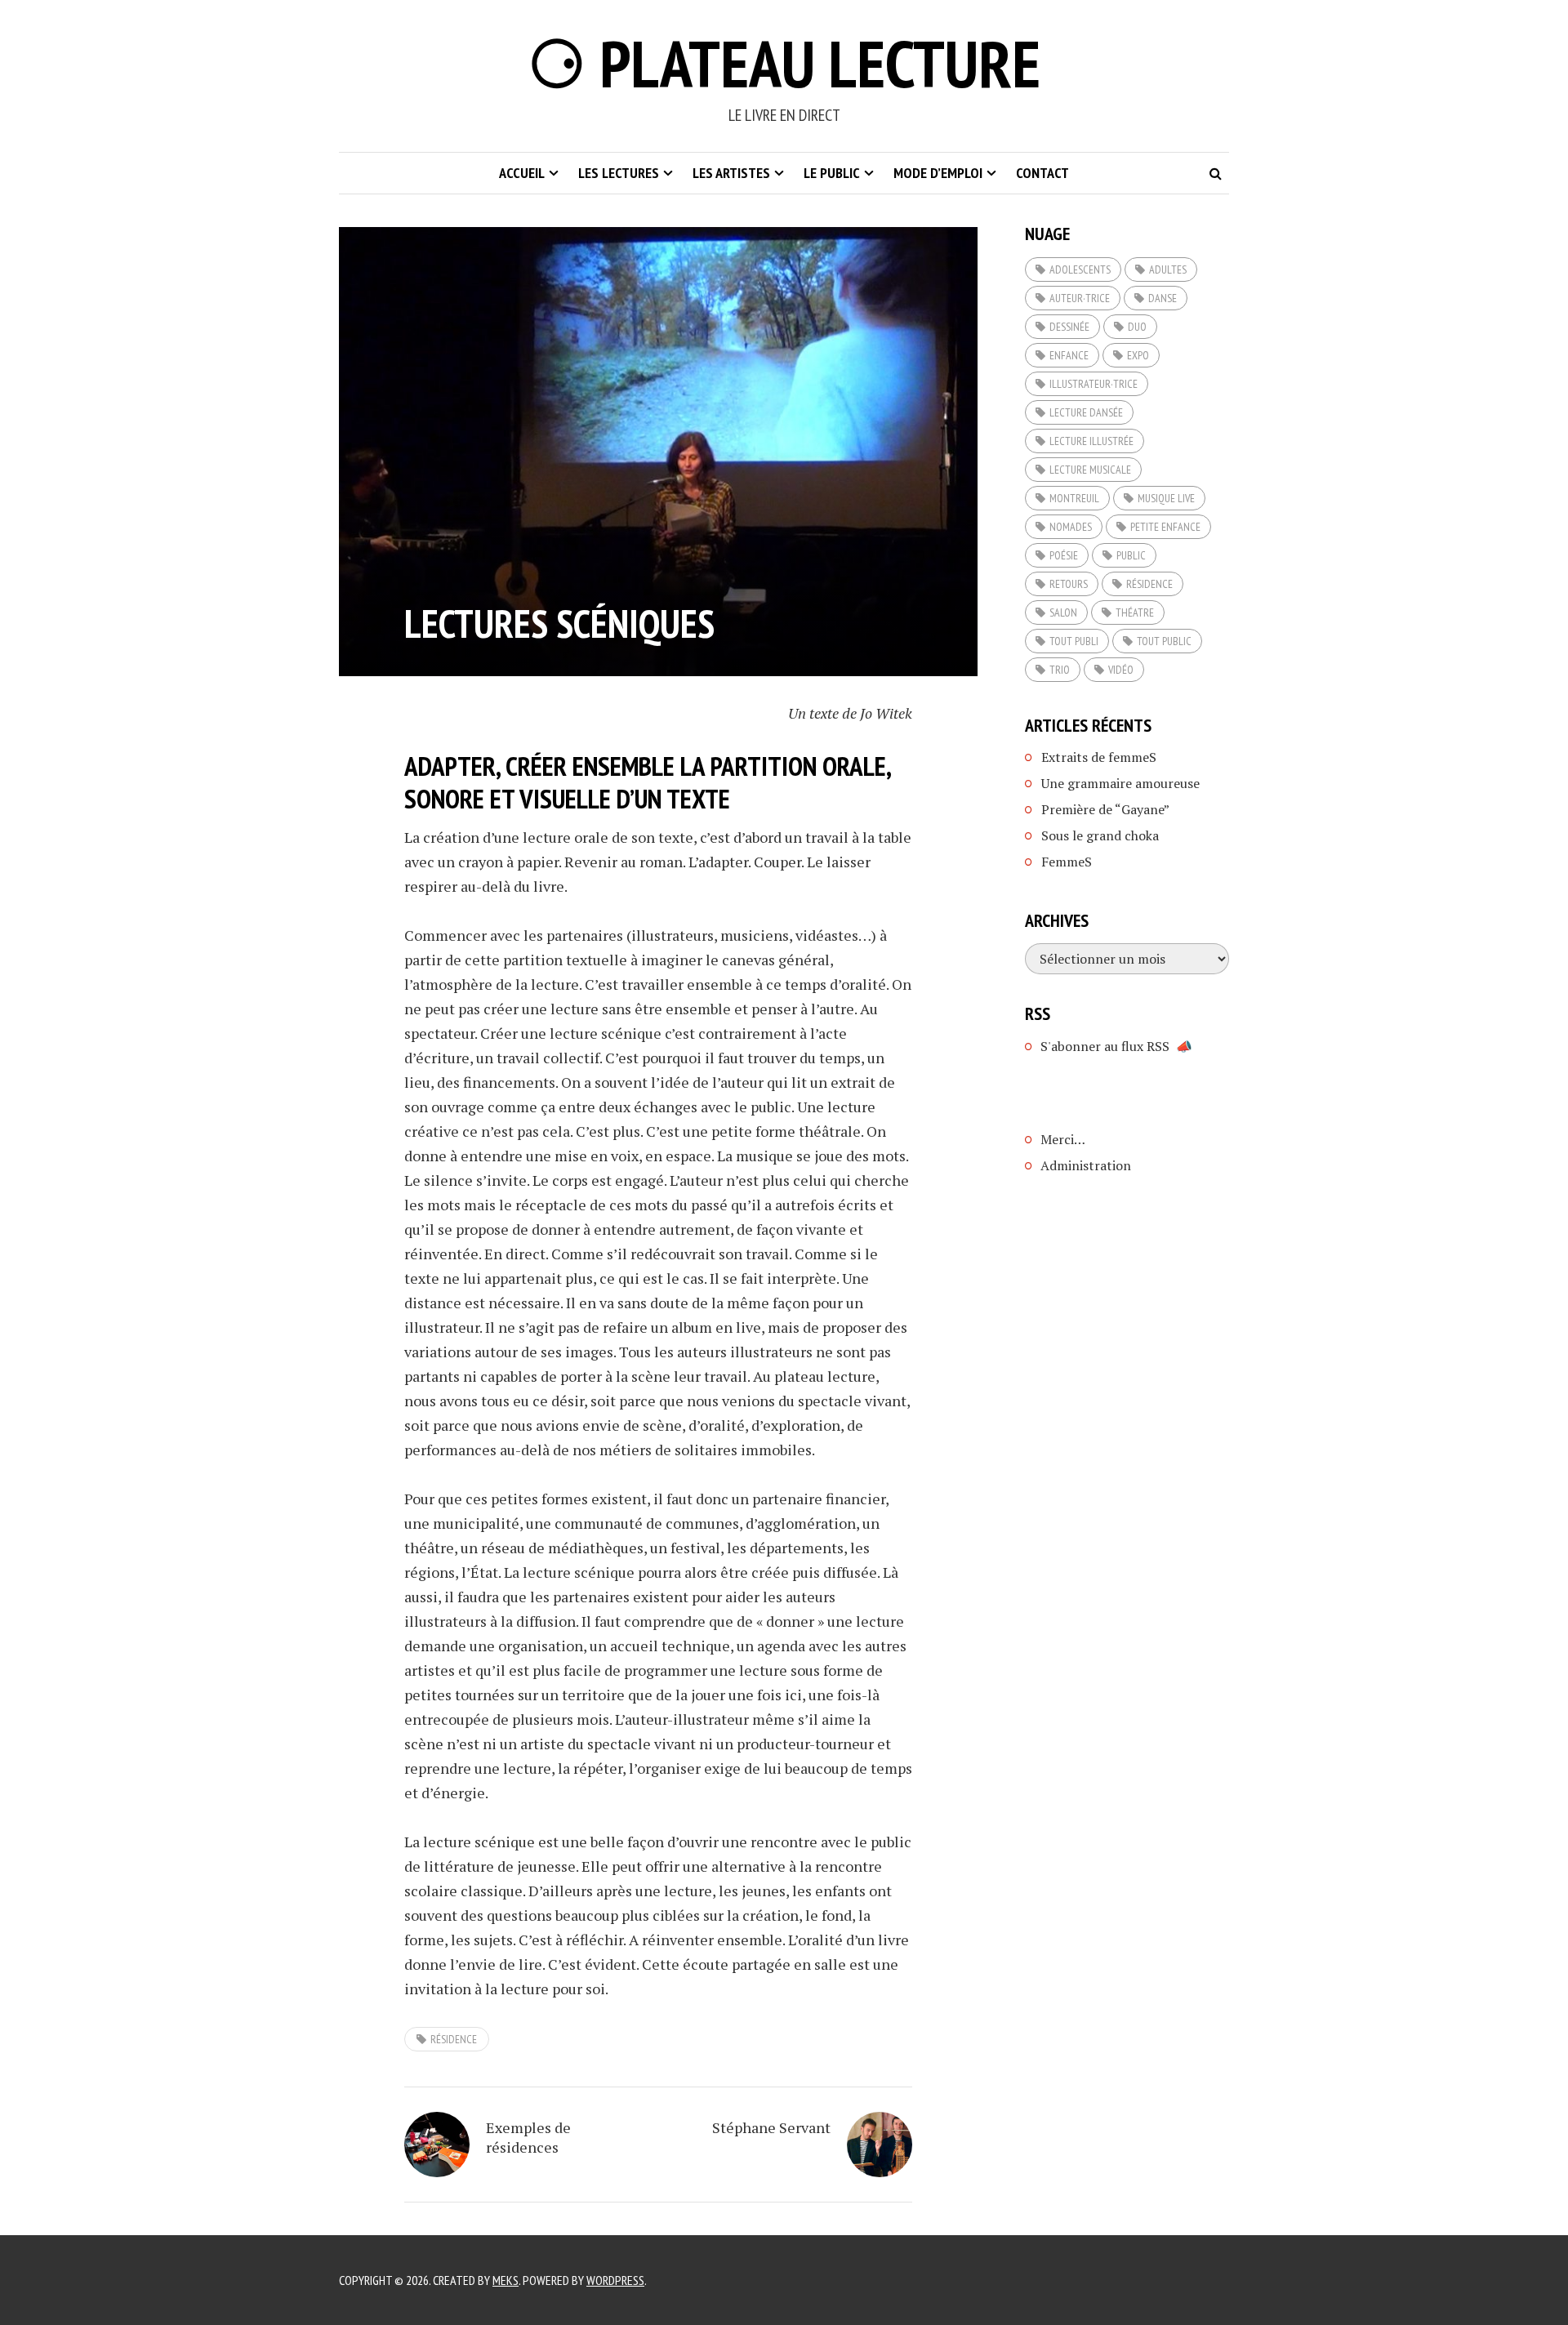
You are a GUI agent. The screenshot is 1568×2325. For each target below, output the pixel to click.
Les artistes (731, 173)
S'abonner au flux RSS (1105, 1046)
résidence (454, 2039)
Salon (1063, 612)
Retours (1069, 584)
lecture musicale (1090, 470)
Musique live (1166, 498)
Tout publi (1074, 641)
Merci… (1063, 1139)
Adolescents (1080, 269)
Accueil (522, 173)
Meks (506, 2280)
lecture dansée (1086, 412)
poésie (1064, 555)
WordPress (615, 2280)
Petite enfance (1165, 527)
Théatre (1135, 612)
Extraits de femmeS (1099, 757)
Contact (1042, 173)
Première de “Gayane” (1105, 809)
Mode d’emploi (938, 173)
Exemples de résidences (528, 2137)
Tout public (1164, 641)
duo (1137, 327)
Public (1131, 555)
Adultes (1168, 269)
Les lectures (619, 173)
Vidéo (1121, 670)
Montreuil (1074, 498)
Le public (832, 173)
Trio (1060, 670)
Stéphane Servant (771, 2127)
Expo (1138, 355)
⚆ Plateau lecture (784, 63)
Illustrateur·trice (1094, 384)
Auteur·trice (1080, 298)
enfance (1069, 355)
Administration (1086, 1165)
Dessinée (1069, 327)
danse (1163, 298)
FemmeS (1067, 862)
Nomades (1071, 527)
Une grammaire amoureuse (1120, 783)
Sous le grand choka (1100, 835)
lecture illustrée (1091, 441)
